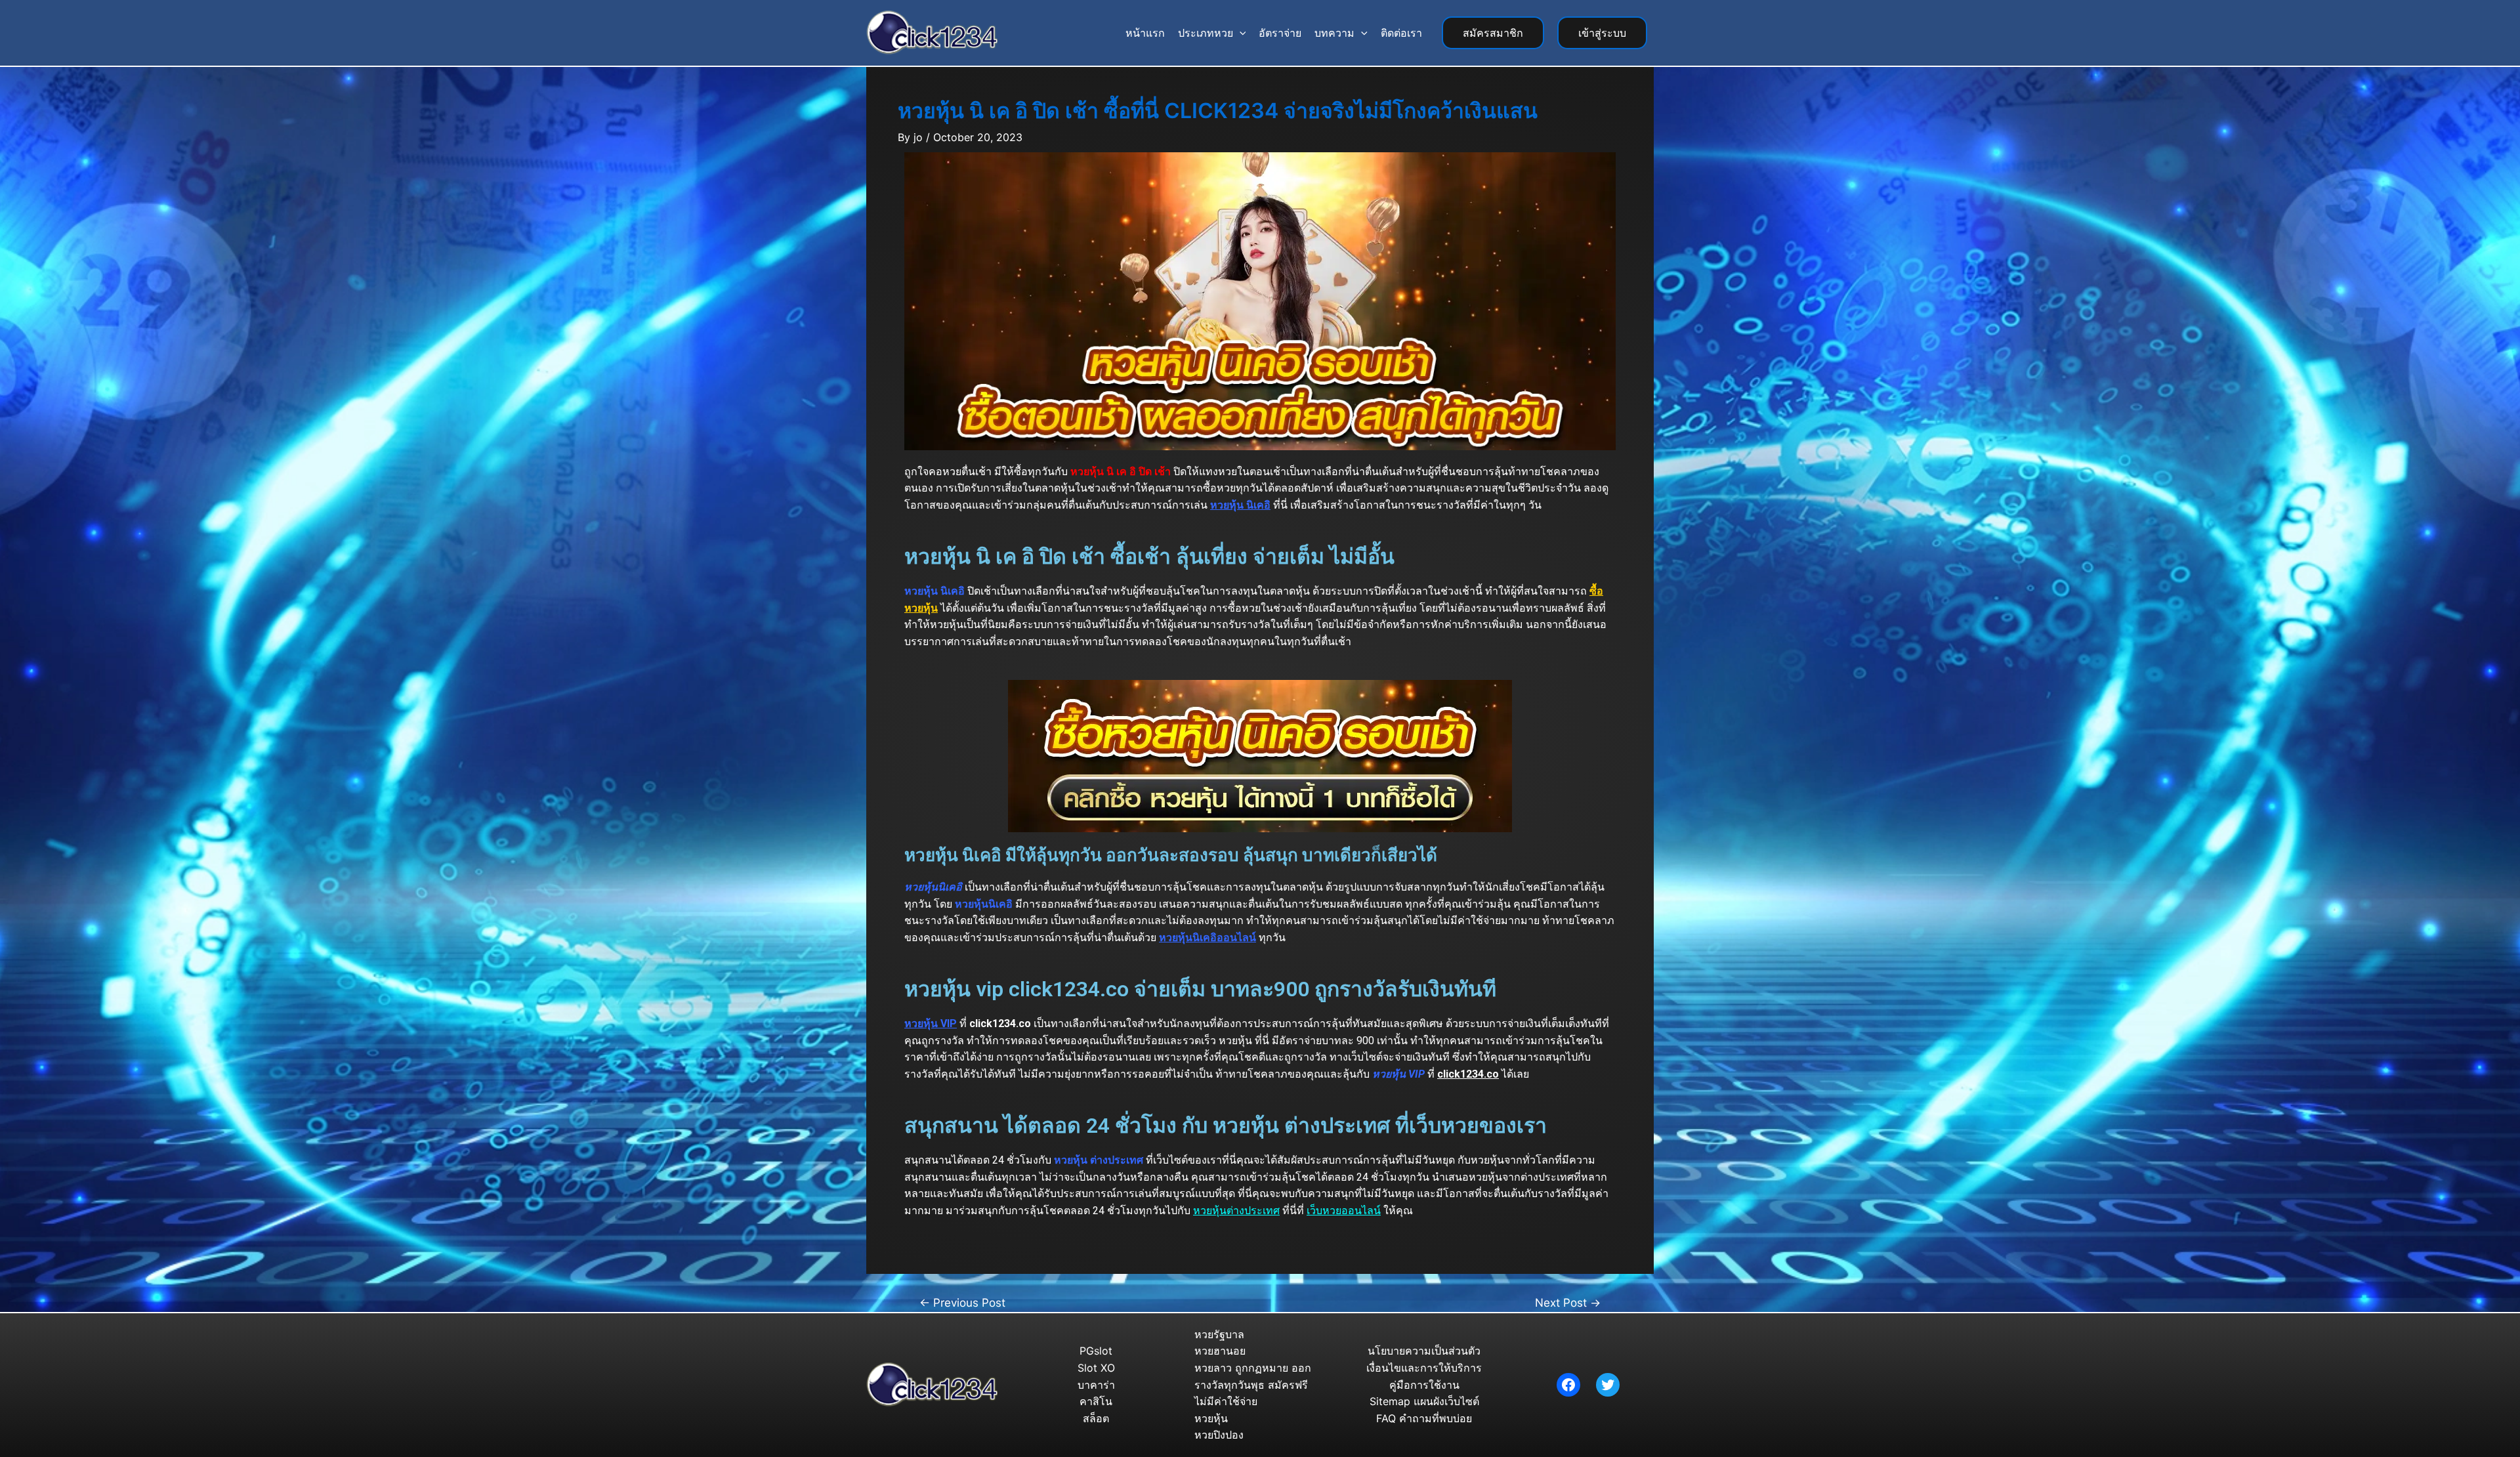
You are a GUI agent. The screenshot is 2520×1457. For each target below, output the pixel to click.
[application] (1240, 33)
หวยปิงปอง (1219, 1435)
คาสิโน (1096, 1401)
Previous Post (962, 1302)
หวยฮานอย (1220, 1351)
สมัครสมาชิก (1493, 33)
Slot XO (1096, 1368)
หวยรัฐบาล (1219, 1334)
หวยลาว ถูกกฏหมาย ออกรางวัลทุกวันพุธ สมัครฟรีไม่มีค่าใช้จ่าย (1253, 1384)
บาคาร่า (1096, 1385)
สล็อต (1096, 1418)
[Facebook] (1568, 1385)
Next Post (1568, 1302)
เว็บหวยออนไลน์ (1344, 1211)
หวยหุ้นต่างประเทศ (1236, 1211)
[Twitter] (1608, 1385)
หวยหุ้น (1211, 1418)
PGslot (1096, 1351)
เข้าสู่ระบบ (1602, 33)
